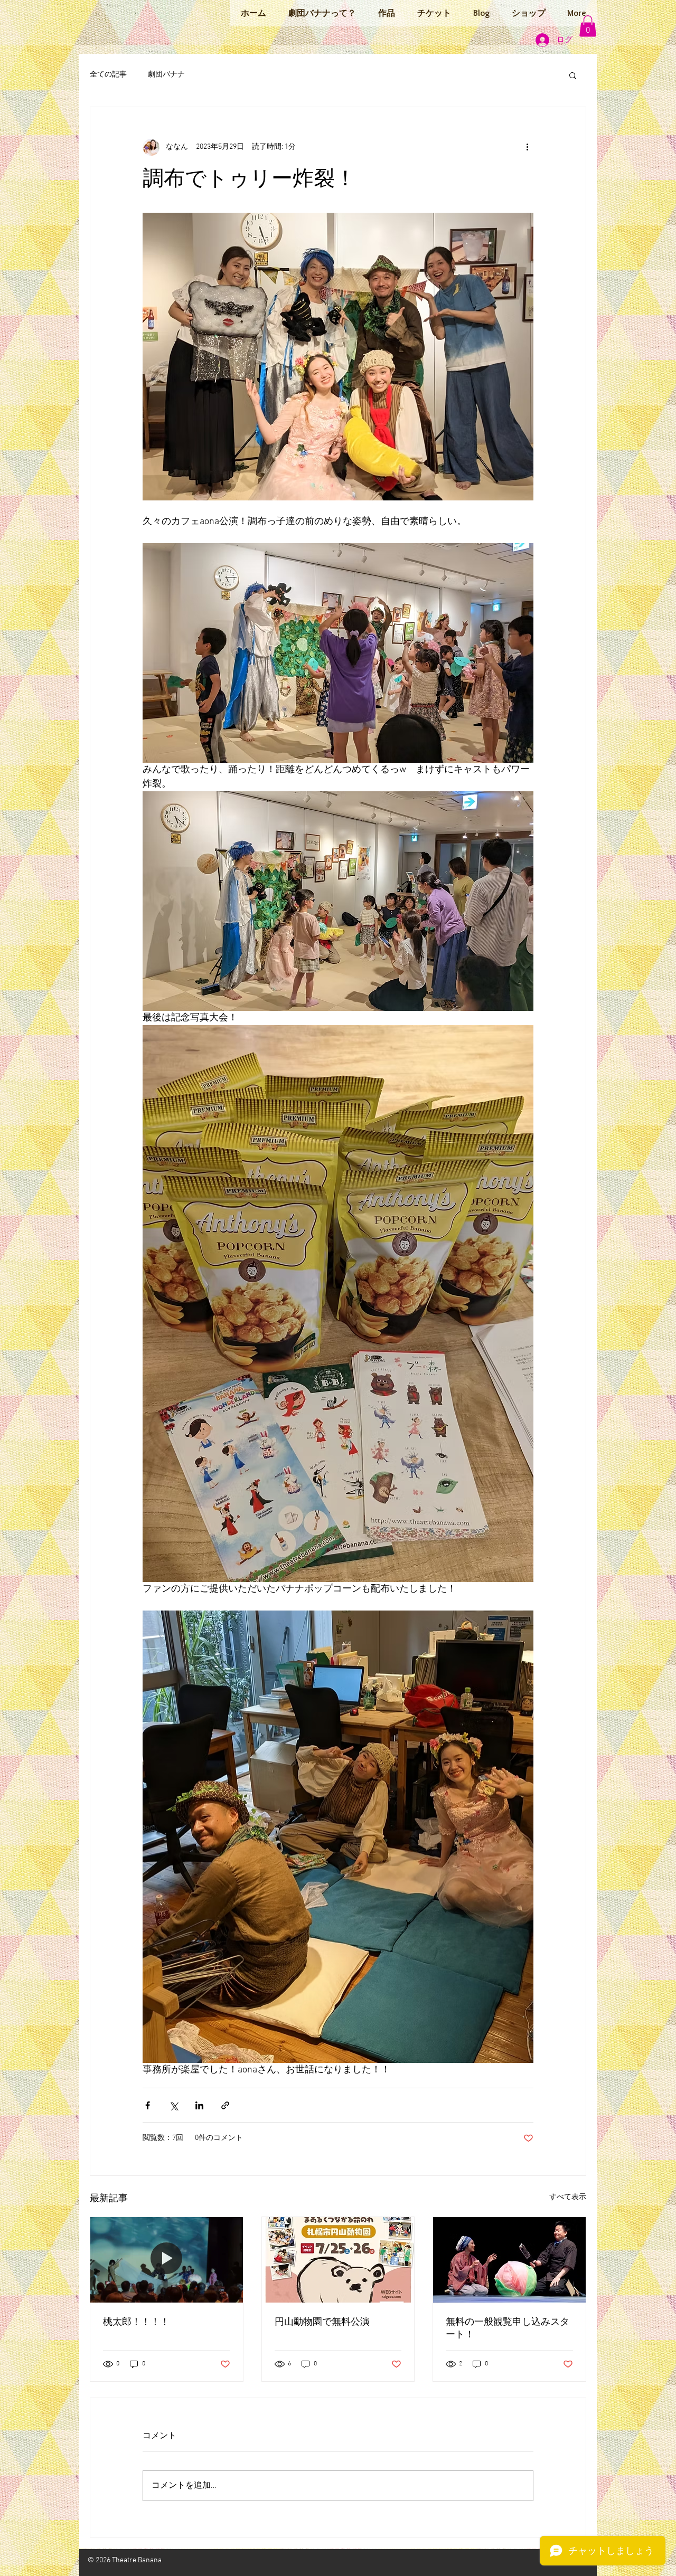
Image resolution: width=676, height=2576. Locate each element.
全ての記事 (108, 75)
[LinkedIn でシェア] (199, 2105)
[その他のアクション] (527, 147)
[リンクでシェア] (225, 2105)
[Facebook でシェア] (148, 2105)
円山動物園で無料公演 (322, 2322)
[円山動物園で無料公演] (338, 2260)
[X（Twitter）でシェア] (173, 2105)
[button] (588, 26)
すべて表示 (568, 2197)
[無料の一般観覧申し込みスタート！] (509, 2260)
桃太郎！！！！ (136, 2322)
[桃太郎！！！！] (167, 2260)
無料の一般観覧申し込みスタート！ (508, 2329)
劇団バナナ (166, 75)
